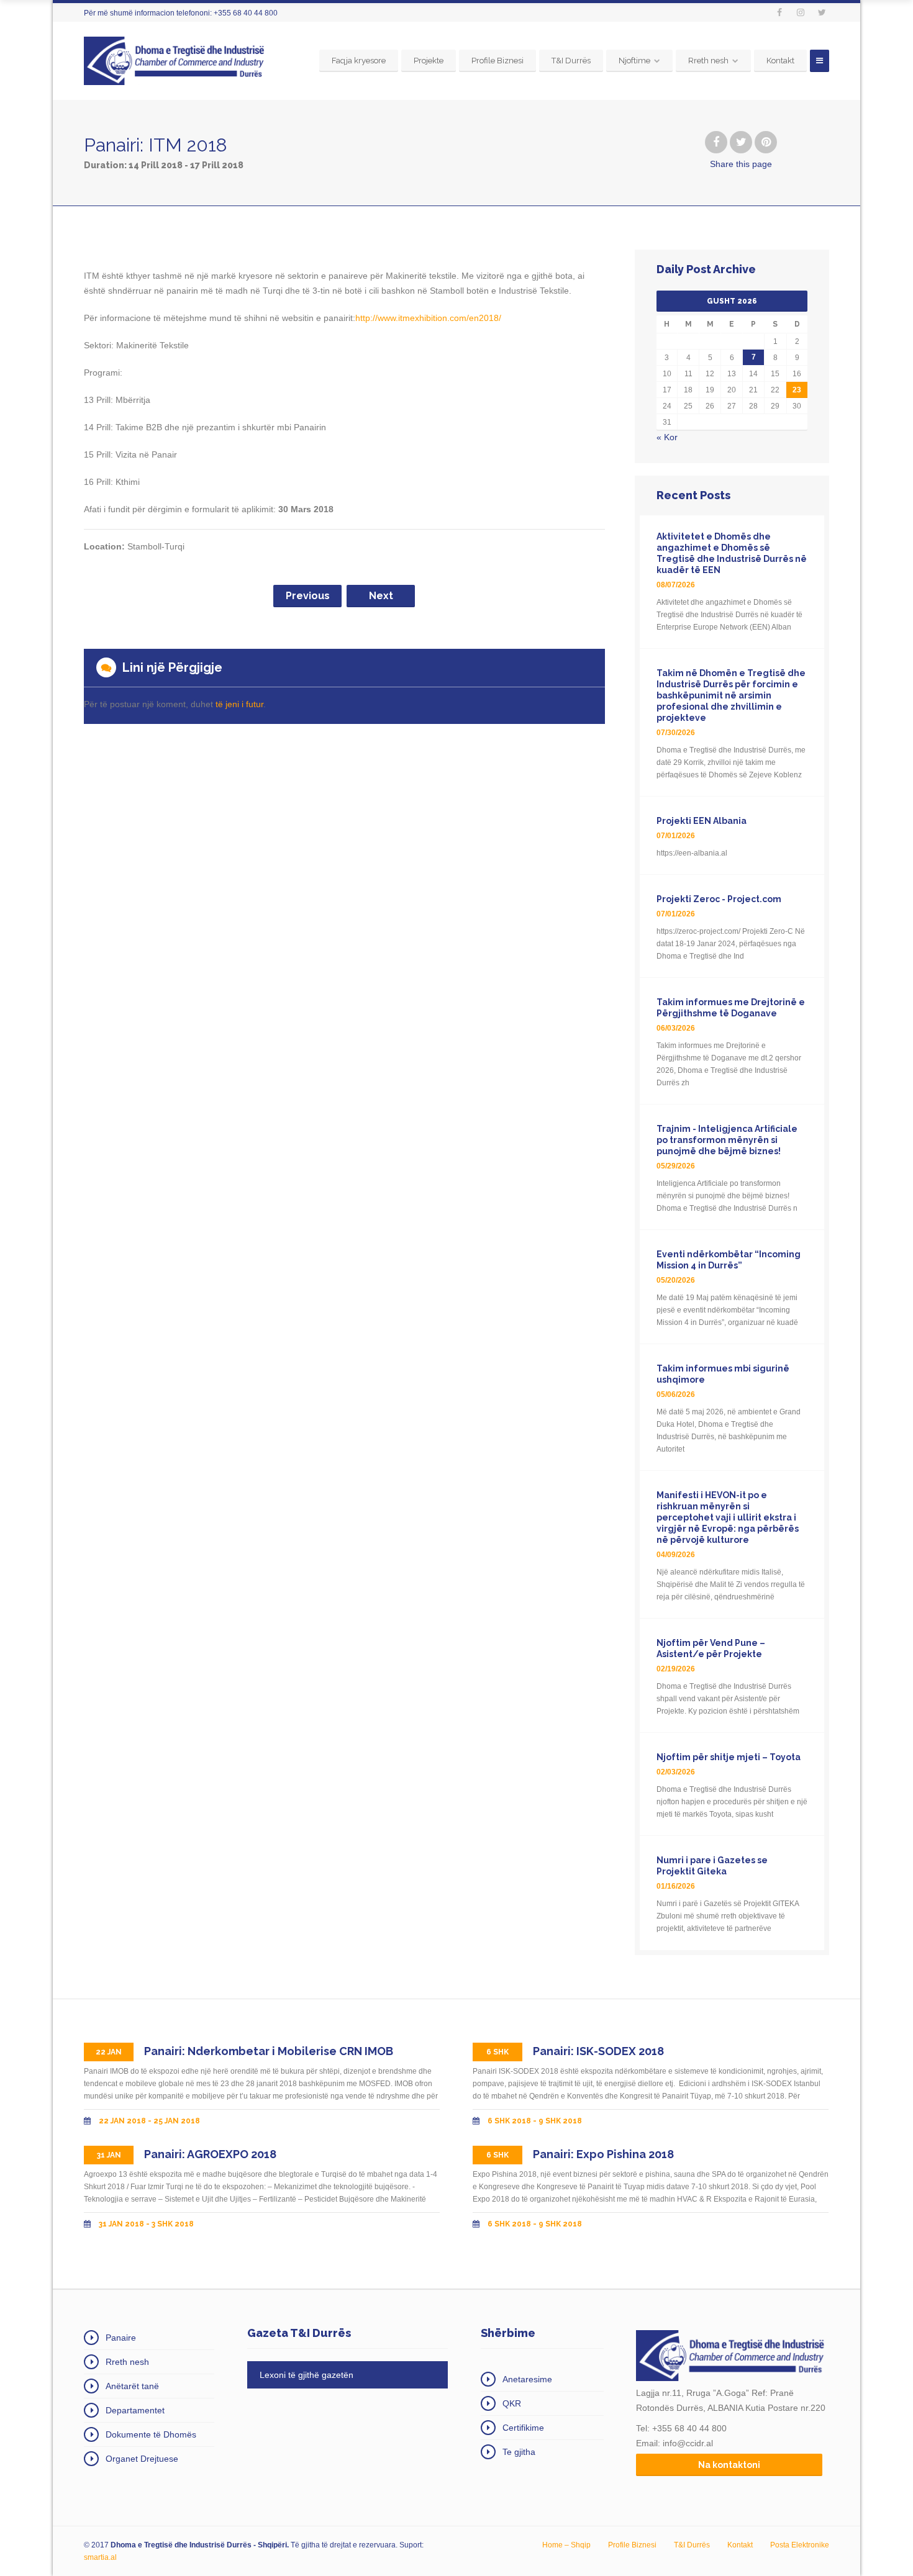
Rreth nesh (708, 61)
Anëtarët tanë (132, 2386)
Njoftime (634, 61)
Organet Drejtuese (142, 2459)
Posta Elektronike (800, 2545)
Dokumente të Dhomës (151, 2434)
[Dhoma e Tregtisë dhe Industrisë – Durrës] (176, 61)
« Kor (667, 437)
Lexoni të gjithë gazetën (307, 2375)
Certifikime (523, 2428)
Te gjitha (519, 2452)
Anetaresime (527, 2379)
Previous (308, 596)
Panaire (121, 2338)
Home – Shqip (566, 2545)
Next (381, 596)
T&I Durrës (571, 61)
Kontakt (780, 61)
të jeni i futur (239, 704)
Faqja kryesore (359, 61)
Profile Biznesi (497, 61)
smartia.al (100, 2557)
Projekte (429, 61)
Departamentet (135, 2410)
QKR (512, 2403)
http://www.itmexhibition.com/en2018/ (428, 318)
